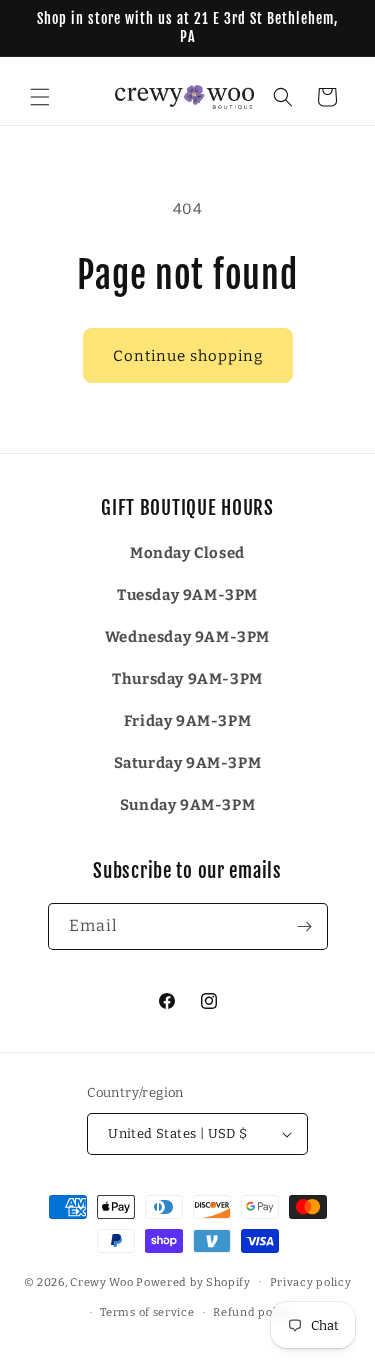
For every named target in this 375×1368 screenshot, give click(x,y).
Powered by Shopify (193, 1281)
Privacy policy (311, 1282)
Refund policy (253, 1312)
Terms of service (147, 1312)
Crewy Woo (101, 1281)
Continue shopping (188, 356)
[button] (40, 97)
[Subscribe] (305, 926)
